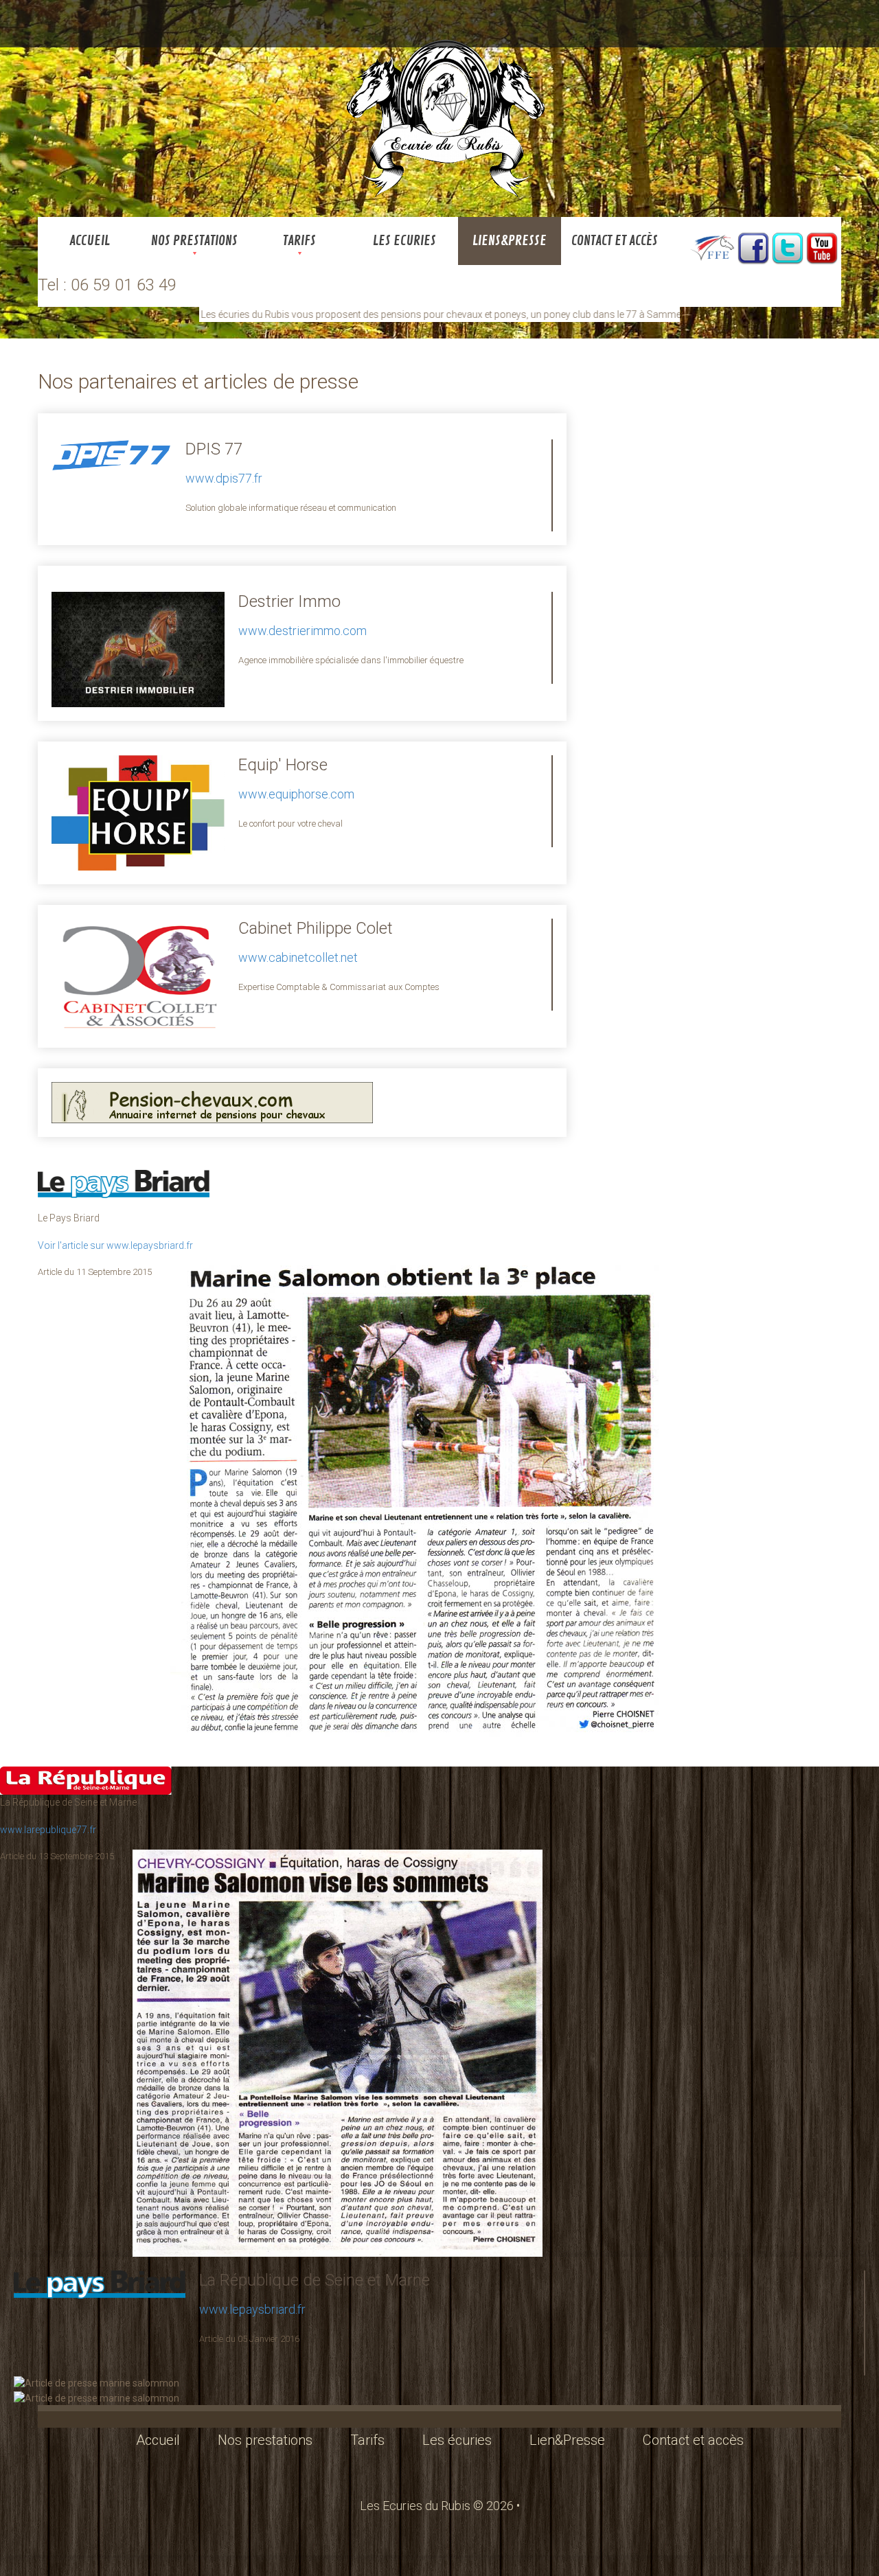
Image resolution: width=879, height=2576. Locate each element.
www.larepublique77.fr (48, 1830)
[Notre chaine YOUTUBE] (822, 247)
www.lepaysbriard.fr (252, 2309)
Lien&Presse (567, 2440)
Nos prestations (265, 2440)
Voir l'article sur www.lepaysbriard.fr (115, 1245)
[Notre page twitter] (788, 247)
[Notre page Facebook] (753, 247)
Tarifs (299, 241)
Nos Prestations (194, 241)
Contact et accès (693, 2440)
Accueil (90, 241)
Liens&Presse (510, 241)
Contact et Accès (615, 241)
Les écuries (457, 2440)
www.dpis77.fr (224, 478)
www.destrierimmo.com (302, 631)
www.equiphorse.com (296, 794)
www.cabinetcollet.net (298, 957)
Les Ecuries (404, 241)
